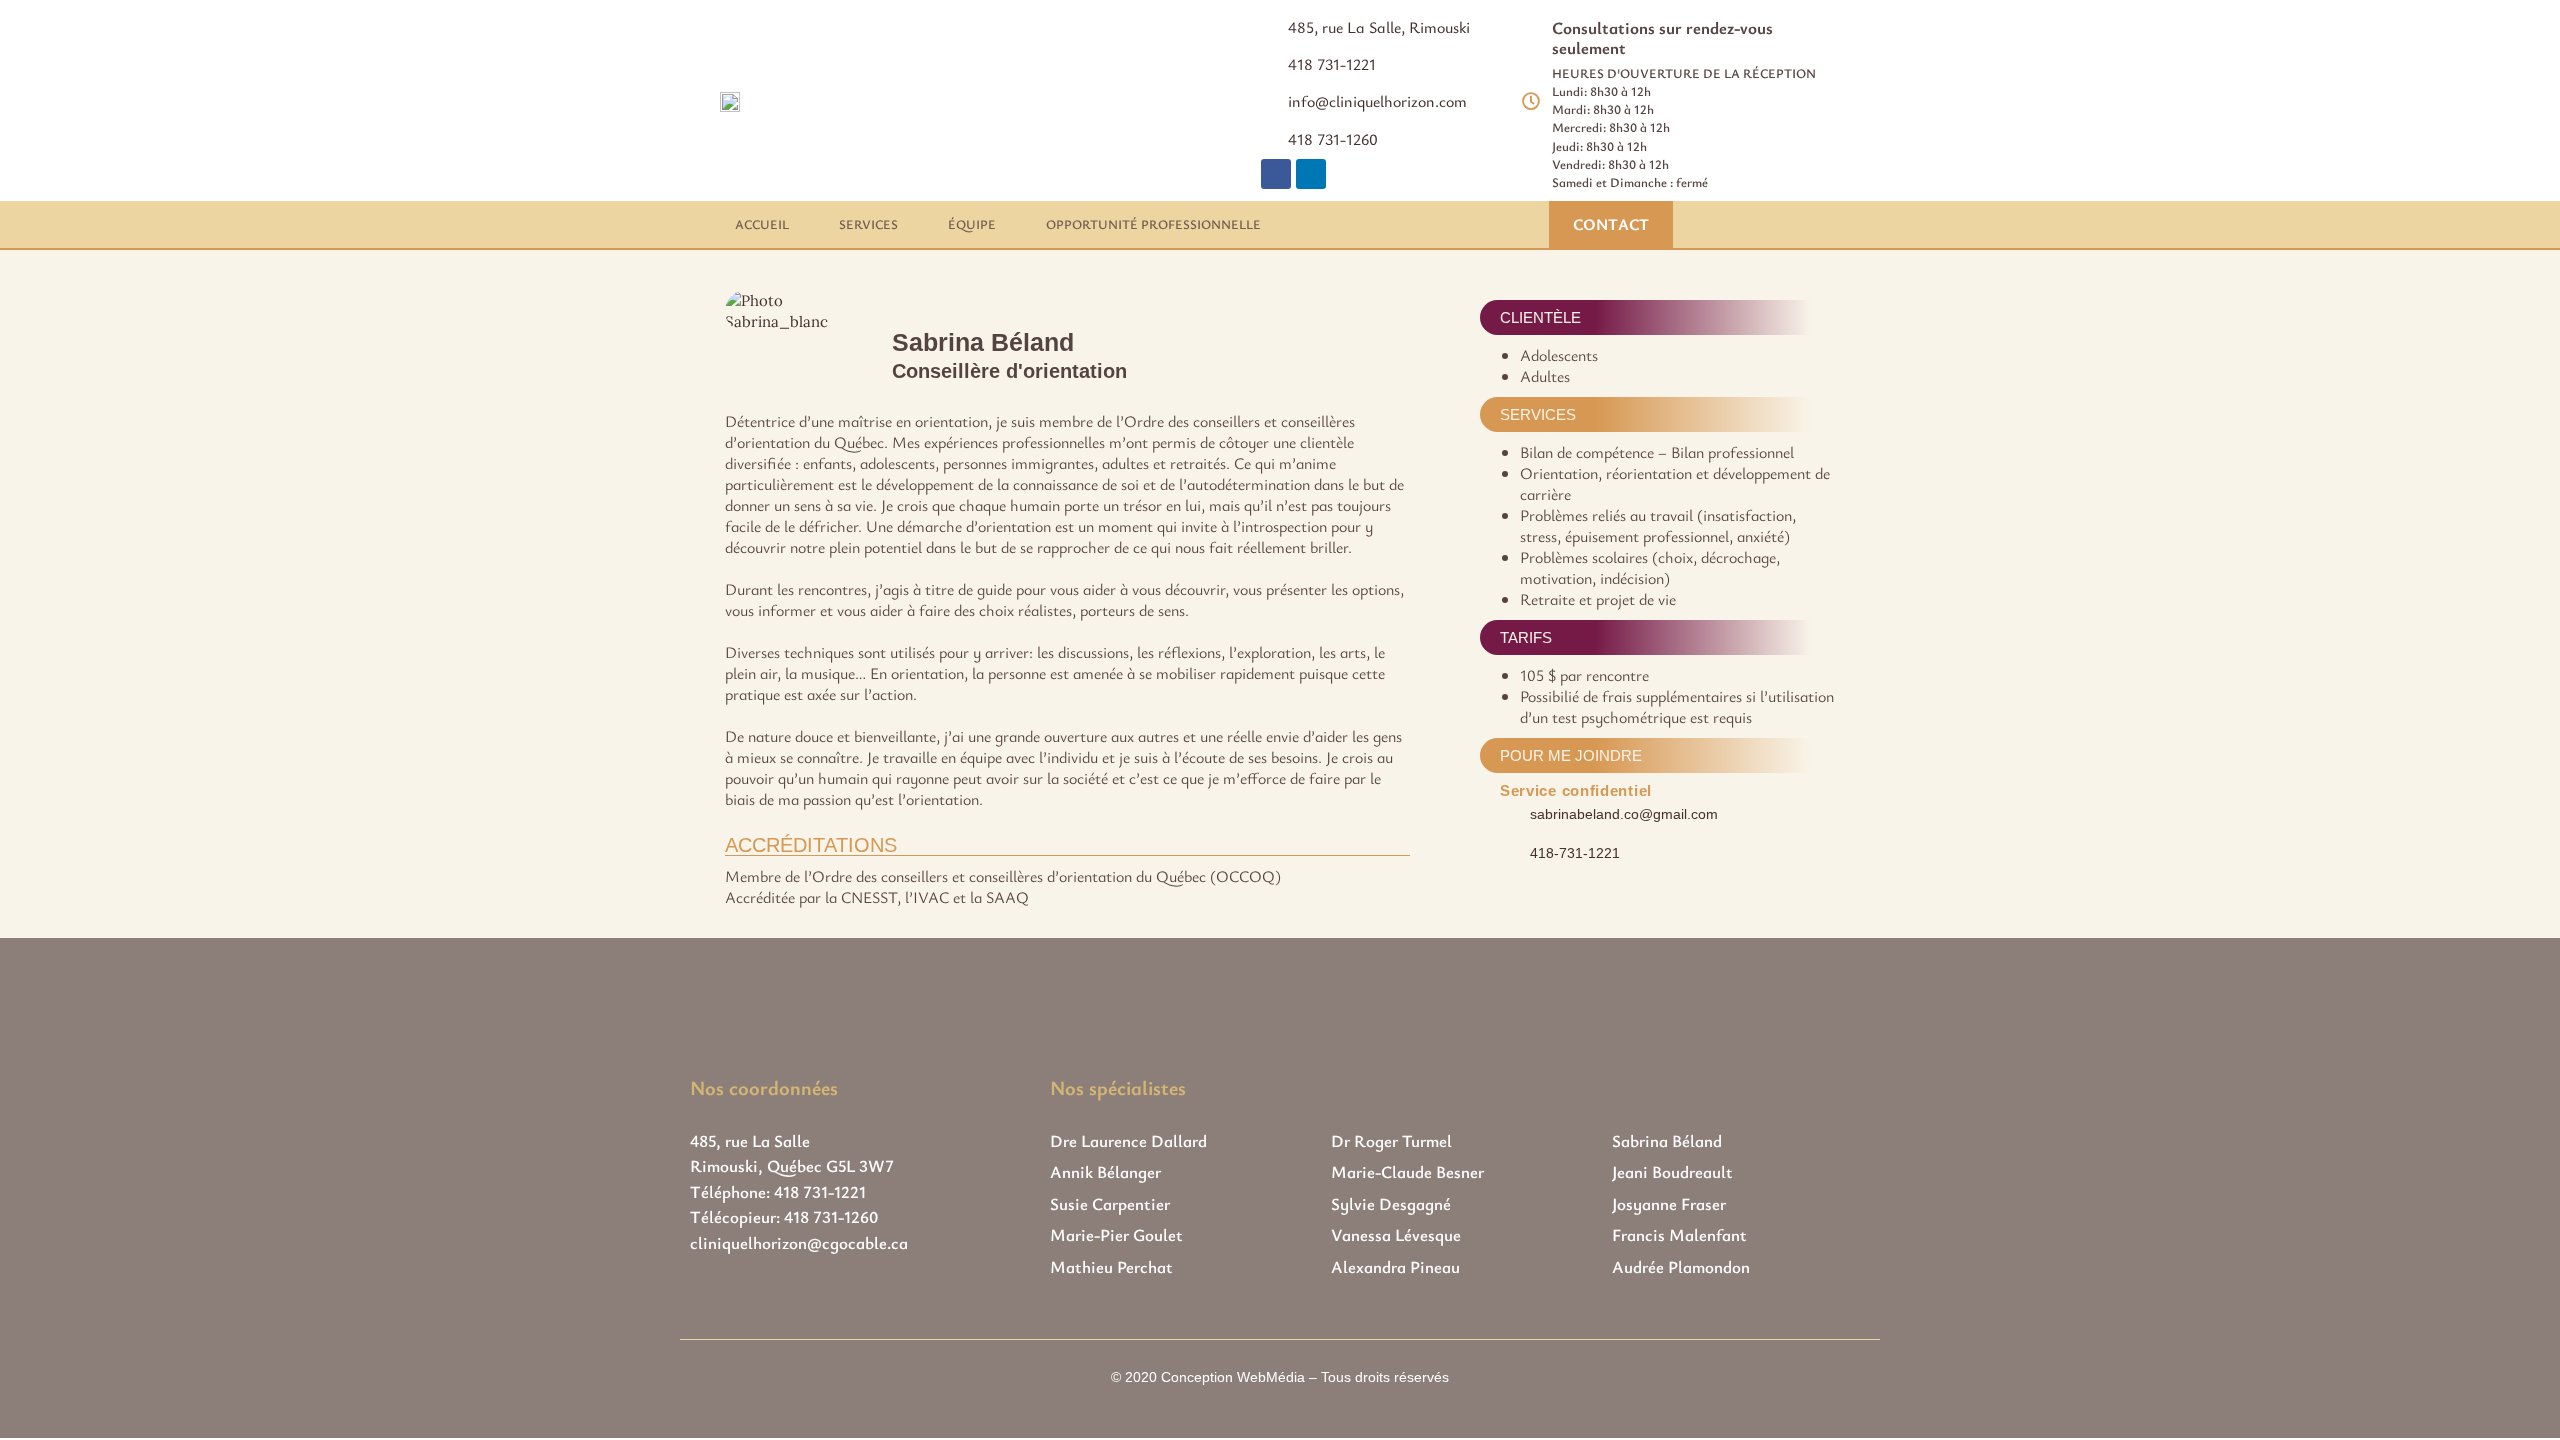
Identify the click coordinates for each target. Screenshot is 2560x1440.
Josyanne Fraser (1669, 1203)
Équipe (972, 224)
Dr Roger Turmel (1391, 1140)
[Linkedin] (1311, 174)
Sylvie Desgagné (1391, 1203)
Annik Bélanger (1105, 1171)
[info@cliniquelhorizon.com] (1267, 100)
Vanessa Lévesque (1396, 1234)
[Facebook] (1276, 174)
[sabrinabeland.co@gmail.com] (1509, 813)
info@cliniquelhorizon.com (1377, 101)
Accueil (762, 224)
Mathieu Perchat (1111, 1266)
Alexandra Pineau (1395, 1266)
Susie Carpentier (1110, 1203)
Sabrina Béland (1667, 1140)
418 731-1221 (1332, 64)
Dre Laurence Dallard (1128, 1140)
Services (868, 224)
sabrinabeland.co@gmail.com (1624, 814)
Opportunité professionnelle (1153, 224)
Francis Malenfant (1679, 1234)
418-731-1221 (1575, 853)
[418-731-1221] (1509, 852)
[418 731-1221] (1267, 63)
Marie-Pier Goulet (1116, 1234)
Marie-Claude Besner (1407, 1171)
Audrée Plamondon (1681, 1266)
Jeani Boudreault (1672, 1171)
